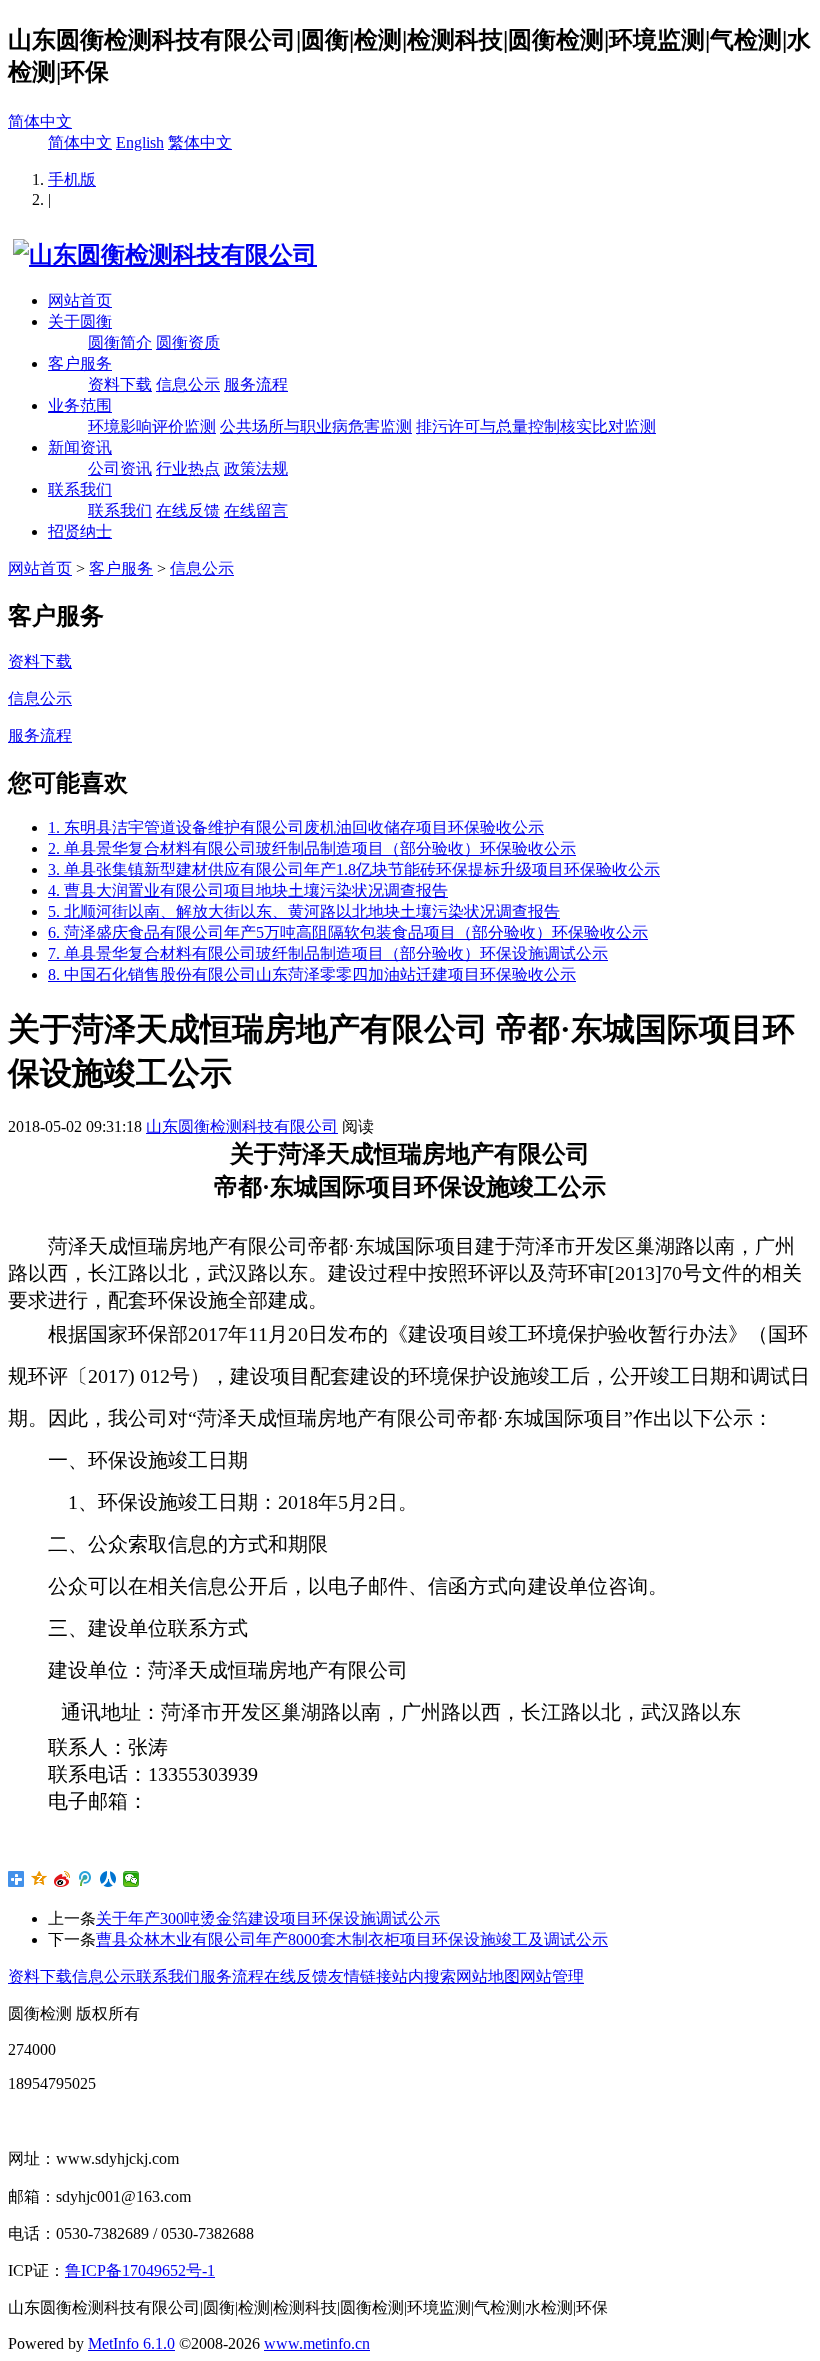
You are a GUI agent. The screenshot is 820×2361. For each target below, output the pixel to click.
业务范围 (80, 405)
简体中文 (40, 121)
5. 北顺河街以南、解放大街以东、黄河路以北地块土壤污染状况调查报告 (304, 911)
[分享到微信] (131, 1879)
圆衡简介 (120, 342)
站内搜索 (424, 1976)
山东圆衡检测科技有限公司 (242, 1126)
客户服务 (80, 363)
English (140, 142)
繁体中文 (200, 142)
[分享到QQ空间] (39, 1879)
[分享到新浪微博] (62, 1879)
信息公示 (188, 384)
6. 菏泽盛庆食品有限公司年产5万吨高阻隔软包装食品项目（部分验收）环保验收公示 (348, 932)
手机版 (72, 179)
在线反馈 (188, 510)
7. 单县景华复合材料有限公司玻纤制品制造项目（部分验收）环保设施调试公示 (328, 953)
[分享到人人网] (108, 1879)
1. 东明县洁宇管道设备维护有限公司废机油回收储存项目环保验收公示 (296, 827)
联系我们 (80, 489)
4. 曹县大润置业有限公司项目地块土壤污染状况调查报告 (248, 890)
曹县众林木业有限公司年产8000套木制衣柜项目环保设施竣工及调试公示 (352, 1939)
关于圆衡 (80, 321)
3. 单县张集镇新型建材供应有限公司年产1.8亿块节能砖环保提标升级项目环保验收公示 (354, 869)
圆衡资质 (188, 342)
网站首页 (80, 300)
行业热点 (188, 468)
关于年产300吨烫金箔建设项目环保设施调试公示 (268, 1918)
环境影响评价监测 (152, 426)
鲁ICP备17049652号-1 (140, 2270)
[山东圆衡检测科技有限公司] (162, 255)
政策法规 (256, 468)
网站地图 (488, 1976)
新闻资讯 (80, 447)
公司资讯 (120, 468)
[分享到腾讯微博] (85, 1879)
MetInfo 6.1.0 (131, 2343)
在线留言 (256, 510)
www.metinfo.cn (317, 2343)
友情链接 (360, 1976)
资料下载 (120, 384)
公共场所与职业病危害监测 (316, 426)
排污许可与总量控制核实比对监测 (536, 426)
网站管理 (552, 1976)
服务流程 (256, 384)
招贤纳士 (80, 531)
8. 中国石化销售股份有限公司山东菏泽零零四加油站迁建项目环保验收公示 (312, 974)
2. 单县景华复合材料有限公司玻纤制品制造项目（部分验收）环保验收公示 (312, 848)
